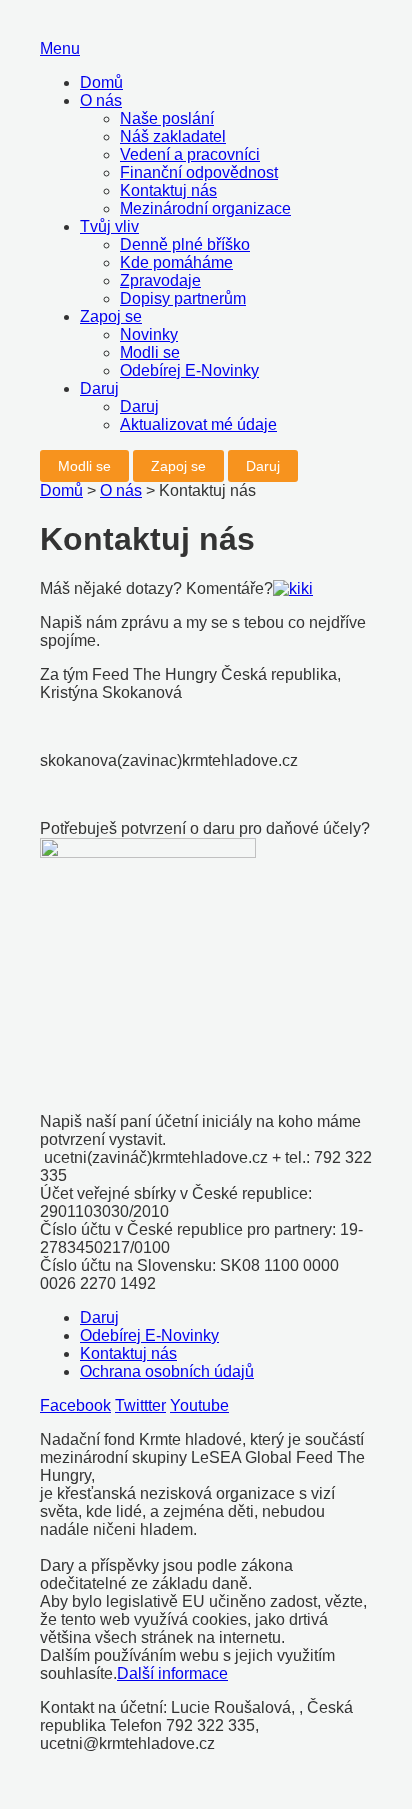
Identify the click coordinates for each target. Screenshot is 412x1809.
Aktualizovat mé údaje (198, 424)
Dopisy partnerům (183, 298)
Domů (101, 82)
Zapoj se (111, 316)
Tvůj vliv (109, 226)
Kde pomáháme (176, 262)
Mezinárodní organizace (205, 208)
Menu (60, 48)
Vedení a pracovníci (190, 154)
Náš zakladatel (173, 136)
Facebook (75, 1405)
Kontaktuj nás (168, 190)
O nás (101, 100)
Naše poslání (167, 118)
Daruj (99, 388)
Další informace (172, 1673)
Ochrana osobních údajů (167, 1371)
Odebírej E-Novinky (189, 370)
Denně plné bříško (185, 244)
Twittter (140, 1405)
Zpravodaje (160, 280)
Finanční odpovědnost (199, 172)
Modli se (150, 352)
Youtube (199, 1405)
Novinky (149, 334)
